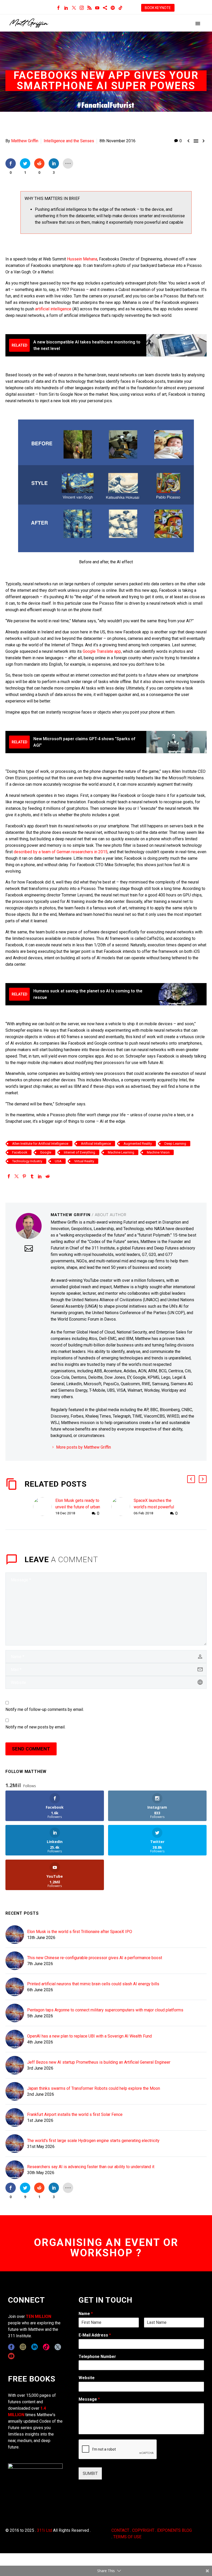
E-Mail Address (95, 2335)
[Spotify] (113, 8)
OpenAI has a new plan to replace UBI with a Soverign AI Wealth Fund (89, 2036)
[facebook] (11, 2347)
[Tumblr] (32, 1176)
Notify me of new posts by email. (35, 1727)
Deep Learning (175, 1144)
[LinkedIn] (66, 8)
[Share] (105, 8)
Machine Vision (158, 1152)
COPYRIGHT (143, 2530)
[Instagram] (82, 8)
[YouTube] (97, 8)
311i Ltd (44, 2530)
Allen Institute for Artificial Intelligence (40, 1144)
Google (46, 1152)
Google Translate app (102, 651)
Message (89, 2399)
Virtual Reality (84, 1161)
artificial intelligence (53, 309)
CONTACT (120, 2530)
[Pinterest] (24, 1176)
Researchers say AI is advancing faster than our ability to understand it (91, 2167)
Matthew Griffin (25, 141)
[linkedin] (35, 2347)
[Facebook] (58, 8)
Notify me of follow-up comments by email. (45, 1709)
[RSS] (89, 8)
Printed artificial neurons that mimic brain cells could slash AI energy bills (93, 1984)
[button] (191, 1479)
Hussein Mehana (82, 259)
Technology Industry (27, 1161)
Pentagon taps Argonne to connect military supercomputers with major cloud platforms (105, 2010)
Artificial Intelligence (96, 1144)
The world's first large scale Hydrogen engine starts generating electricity (93, 2141)
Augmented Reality (138, 1144)
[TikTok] (120, 8)
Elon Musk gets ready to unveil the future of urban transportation (78, 1507)
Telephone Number (97, 2357)
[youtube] (11, 2356)
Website (87, 2378)
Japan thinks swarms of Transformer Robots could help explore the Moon (94, 2088)
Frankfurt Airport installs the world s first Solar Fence (75, 2114)
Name (86, 2314)
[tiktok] (46, 2347)
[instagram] (23, 2347)
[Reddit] (48, 1176)
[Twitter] (74, 8)
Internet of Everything (79, 1152)
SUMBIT (90, 2473)
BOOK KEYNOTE (158, 8)
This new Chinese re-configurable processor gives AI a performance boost (95, 1958)
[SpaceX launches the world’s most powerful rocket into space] (123, 1507)
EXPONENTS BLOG (175, 2530)
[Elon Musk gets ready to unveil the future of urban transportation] (44, 1507)
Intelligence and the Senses (69, 141)
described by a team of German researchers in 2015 (61, 852)
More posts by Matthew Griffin (84, 1447)
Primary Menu (198, 24)
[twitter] (58, 2347)
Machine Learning (121, 1152)
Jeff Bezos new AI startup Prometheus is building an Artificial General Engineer (99, 2062)
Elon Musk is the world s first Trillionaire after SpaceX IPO (80, 1932)
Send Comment (31, 1749)
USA (58, 1161)
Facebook (20, 1152)
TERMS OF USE (127, 2537)
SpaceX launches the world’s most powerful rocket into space (154, 1507)
